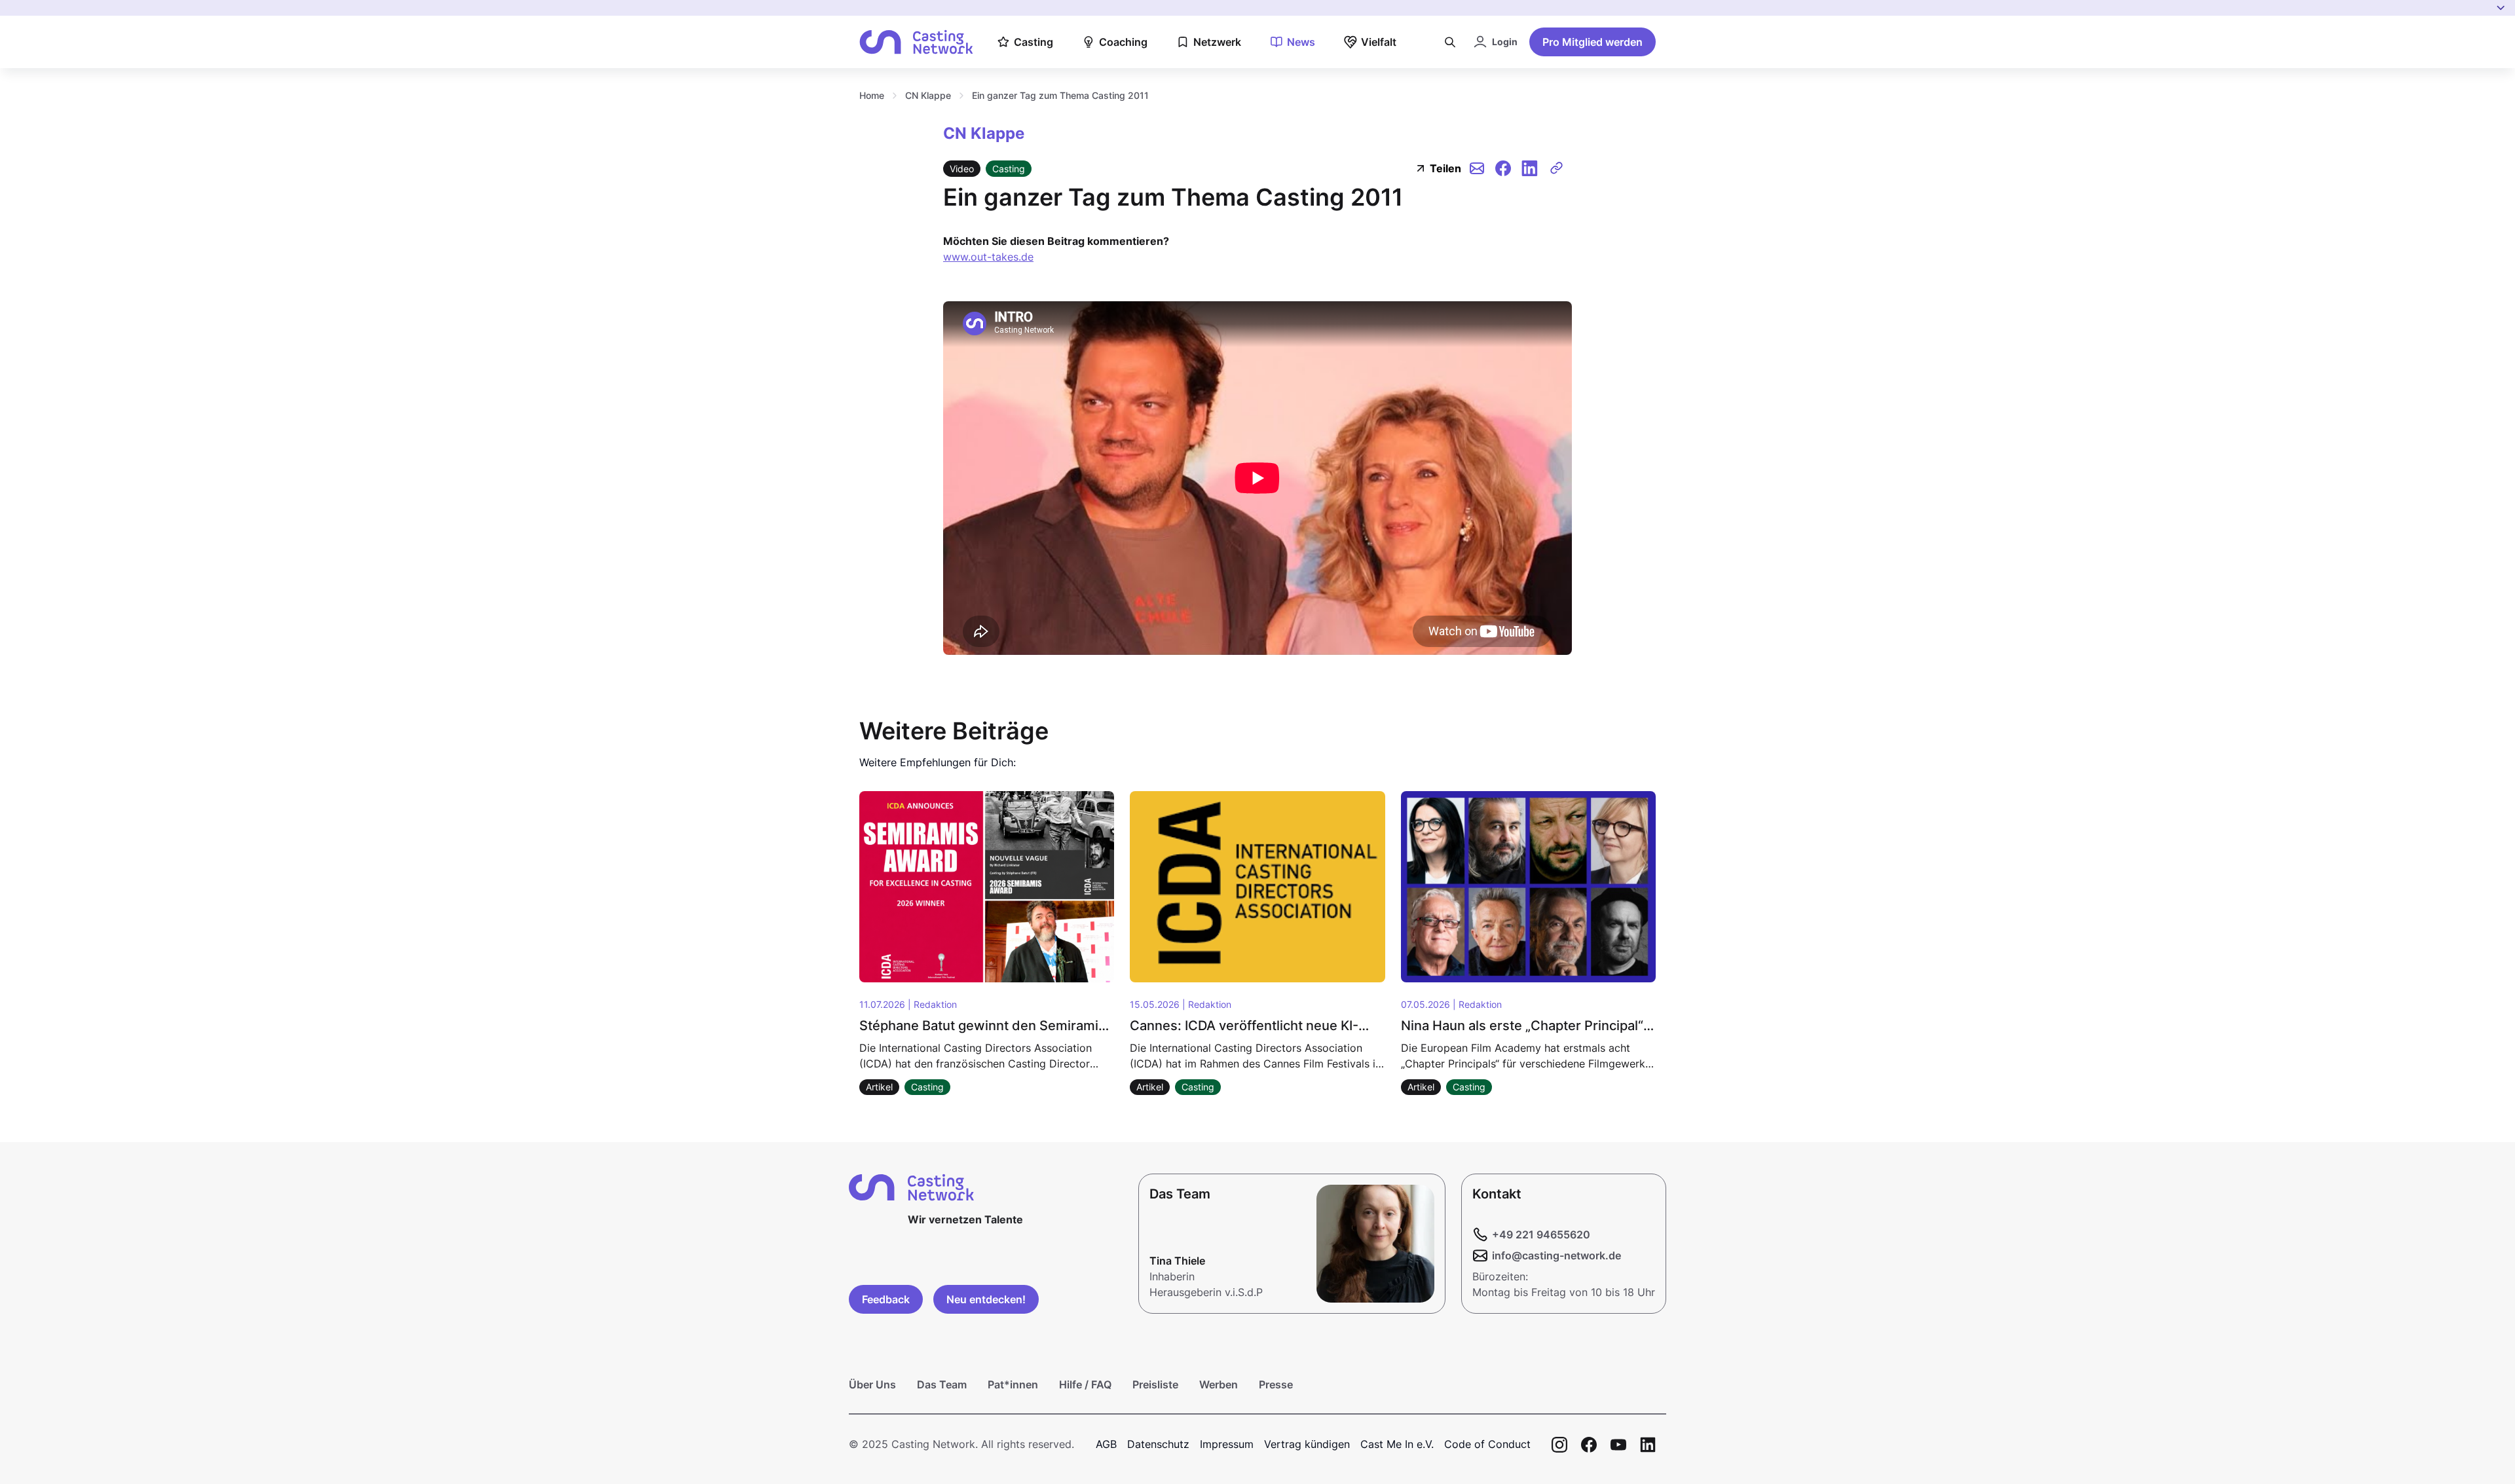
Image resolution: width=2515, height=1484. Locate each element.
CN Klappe (928, 95)
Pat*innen (1013, 1384)
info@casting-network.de (1556, 1255)
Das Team (942, 1384)
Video (962, 169)
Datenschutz (1158, 1444)
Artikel (879, 1087)
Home (872, 95)
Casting (1009, 169)
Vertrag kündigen (1307, 1444)
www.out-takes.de (988, 257)
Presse (1276, 1384)
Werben (1219, 1384)
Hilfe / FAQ (1085, 1384)
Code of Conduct (1487, 1444)
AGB (1106, 1444)
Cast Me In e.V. (1397, 1444)
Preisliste (1155, 1384)
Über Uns (872, 1384)
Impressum (1227, 1444)
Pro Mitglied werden (1593, 42)
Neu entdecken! (986, 1299)
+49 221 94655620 (1541, 1234)
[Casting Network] (916, 42)
